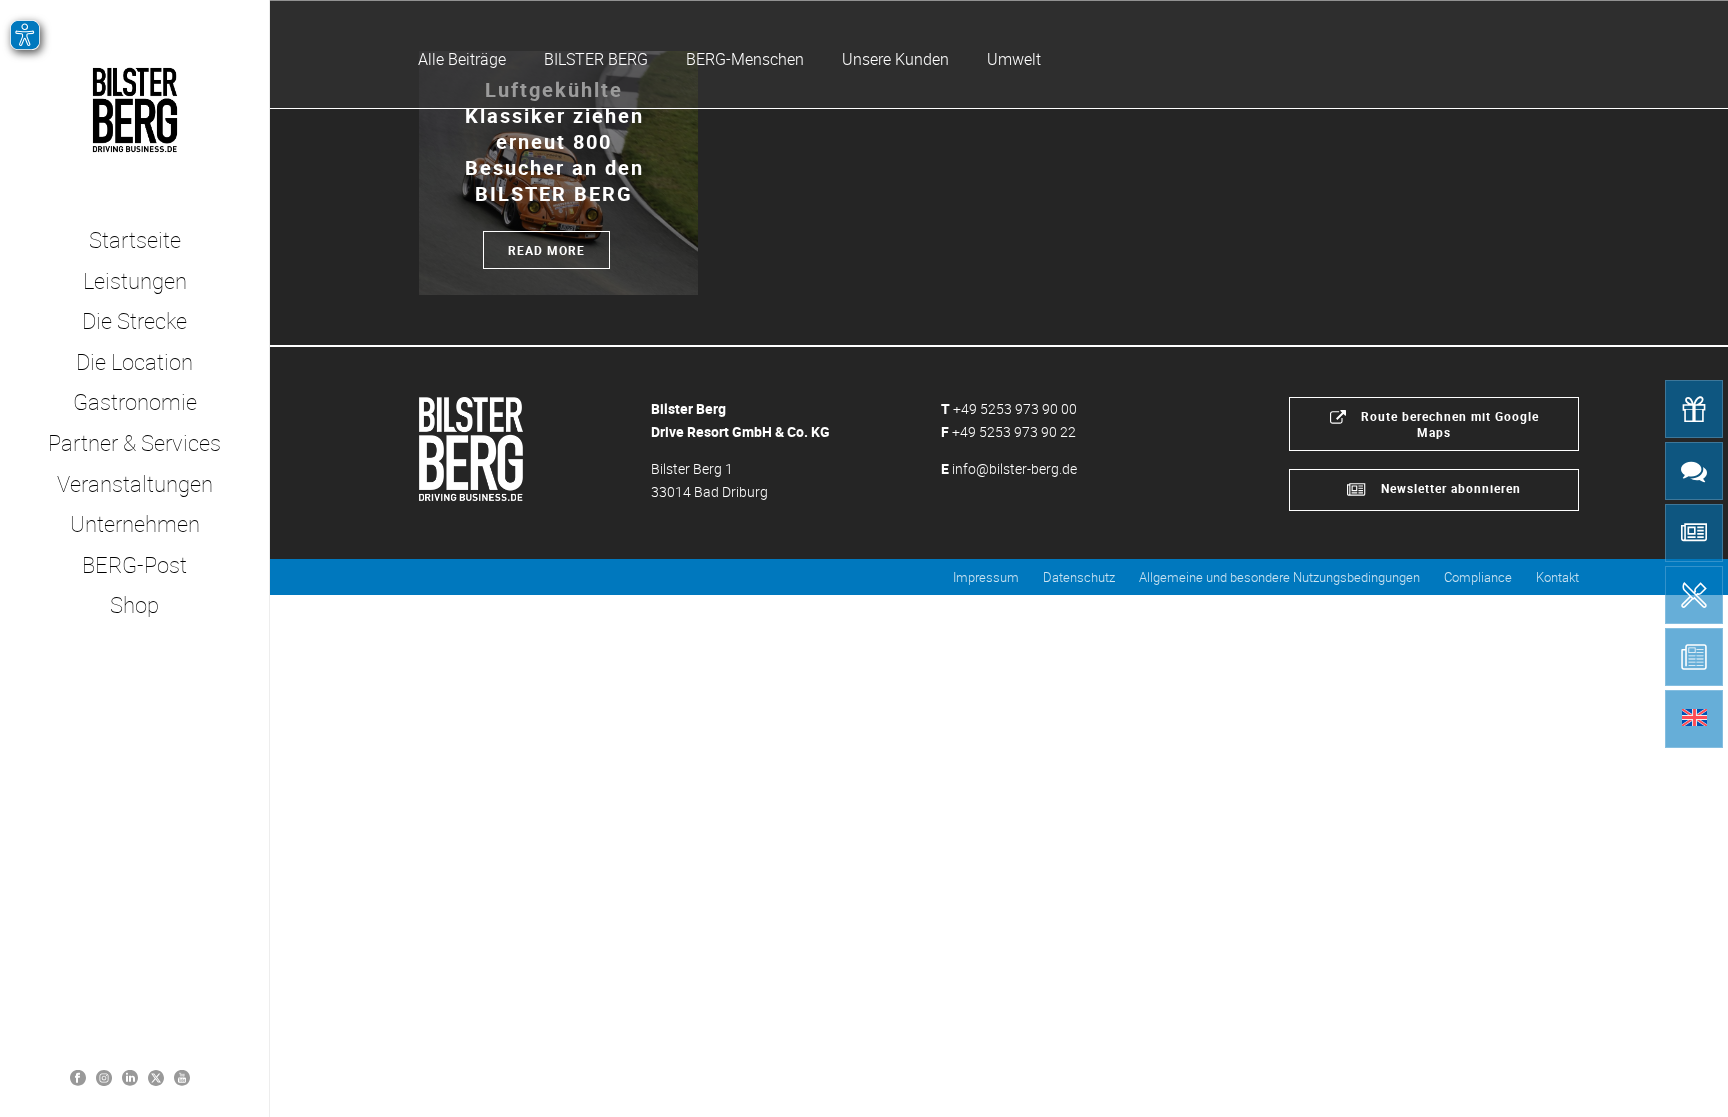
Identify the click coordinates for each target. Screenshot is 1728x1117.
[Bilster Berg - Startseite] (471, 446)
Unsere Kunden (895, 59)
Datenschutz (1079, 577)
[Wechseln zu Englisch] (1694, 719)
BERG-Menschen (745, 59)
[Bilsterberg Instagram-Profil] (104, 1076)
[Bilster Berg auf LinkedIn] (130, 1076)
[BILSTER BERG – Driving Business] (134, 110)
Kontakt (1557, 577)
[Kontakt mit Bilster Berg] (1694, 471)
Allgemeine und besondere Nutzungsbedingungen (1279, 577)
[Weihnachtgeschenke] (1694, 409)
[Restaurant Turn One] (1694, 595)
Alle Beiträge (462, 59)
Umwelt (1014, 59)
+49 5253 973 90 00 (1015, 408)
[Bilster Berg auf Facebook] (78, 1076)
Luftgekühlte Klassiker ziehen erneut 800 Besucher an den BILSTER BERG (554, 141)
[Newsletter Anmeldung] (1694, 533)
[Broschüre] (1694, 657)
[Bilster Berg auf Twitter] (156, 1076)
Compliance (1478, 577)
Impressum (986, 577)
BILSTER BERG (596, 59)
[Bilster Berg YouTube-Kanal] (182, 1076)
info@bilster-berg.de (1014, 468)
